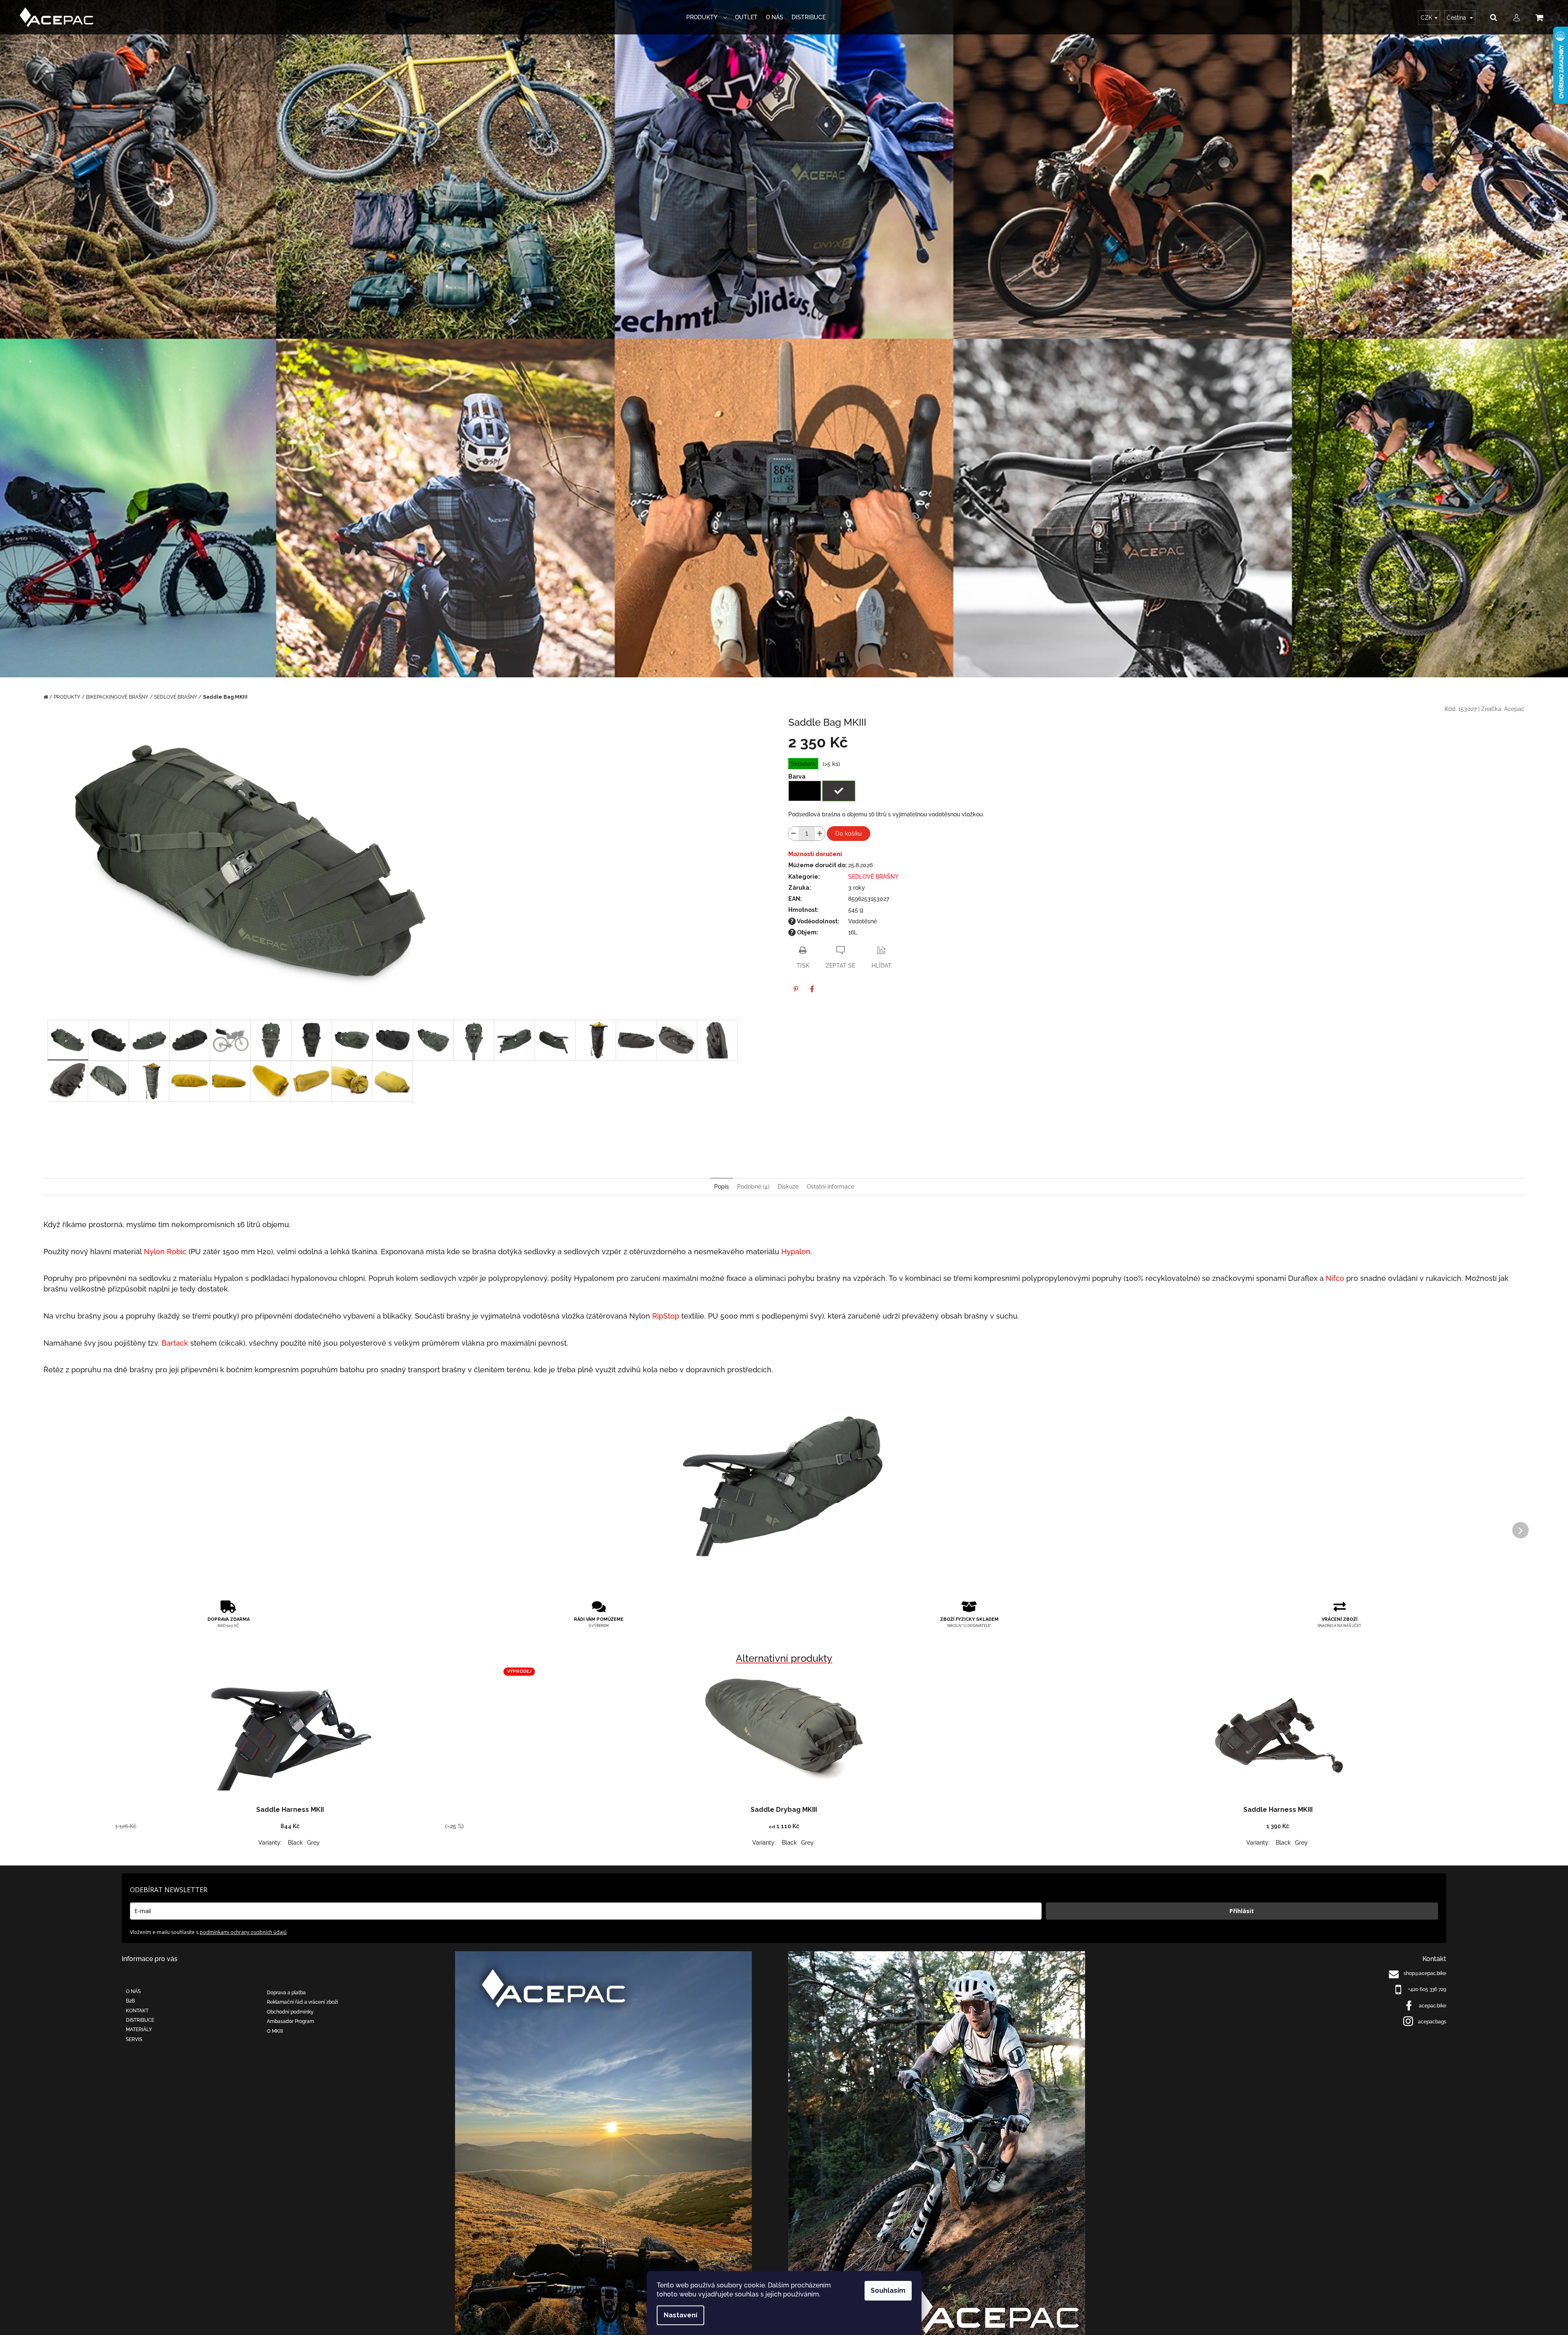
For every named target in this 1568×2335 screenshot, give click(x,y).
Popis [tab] (721, 1187)
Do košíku (849, 834)
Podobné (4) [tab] (753, 1187)
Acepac (1514, 709)
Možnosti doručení (815, 854)
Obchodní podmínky (290, 2012)
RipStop (666, 1316)
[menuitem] (707, 17)
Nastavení (680, 2315)
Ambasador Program (290, 2021)
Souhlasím (888, 2291)
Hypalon (796, 1252)
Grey (313, 1843)
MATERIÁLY (139, 2030)
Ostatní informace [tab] (831, 1187)
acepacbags (1432, 2022)
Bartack (175, 1343)
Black (295, 1843)
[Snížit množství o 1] (794, 834)
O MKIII (275, 2031)
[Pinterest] (796, 989)
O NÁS (133, 1991)
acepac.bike (1433, 2006)
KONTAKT (137, 2011)
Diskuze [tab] (788, 1187)
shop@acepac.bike (1425, 1973)
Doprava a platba (286, 1993)
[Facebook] (812, 989)
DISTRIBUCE (140, 2020)
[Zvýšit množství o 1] (820, 834)
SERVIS (134, 2039)
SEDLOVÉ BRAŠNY (873, 877)
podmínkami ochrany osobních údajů (243, 1932)
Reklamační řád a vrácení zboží (303, 2002)
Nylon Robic (165, 1252)
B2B (130, 2001)
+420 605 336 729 (1427, 1989)
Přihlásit (1242, 1911)
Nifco (1335, 1278)
